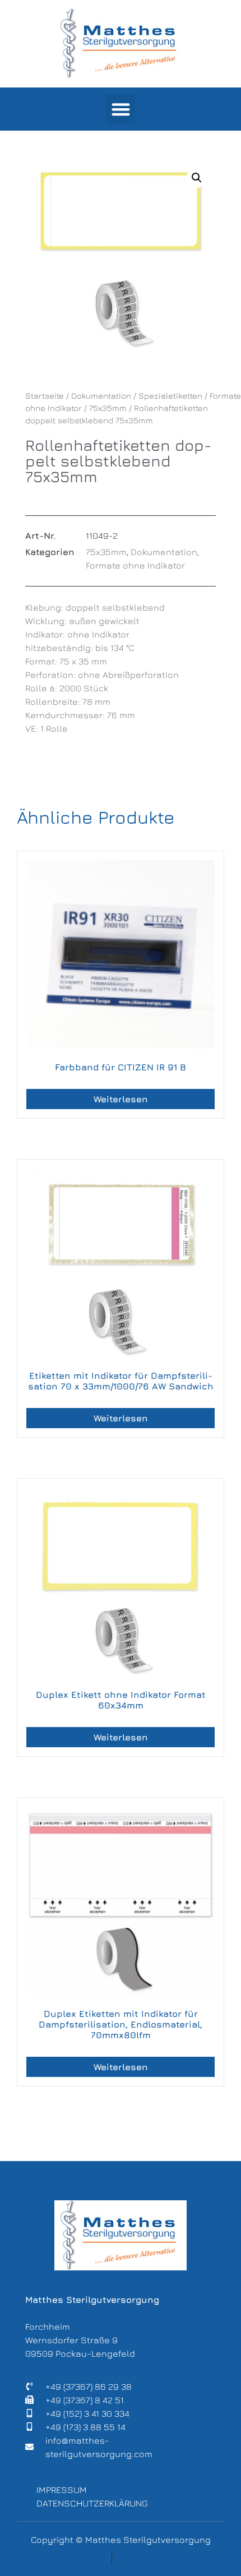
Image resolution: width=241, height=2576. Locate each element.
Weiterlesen (121, 1099)
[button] (121, 109)
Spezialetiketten (170, 396)
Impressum (62, 2490)
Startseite (45, 396)
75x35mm (108, 408)
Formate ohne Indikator (135, 565)
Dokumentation (101, 396)
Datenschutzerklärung (92, 2503)
